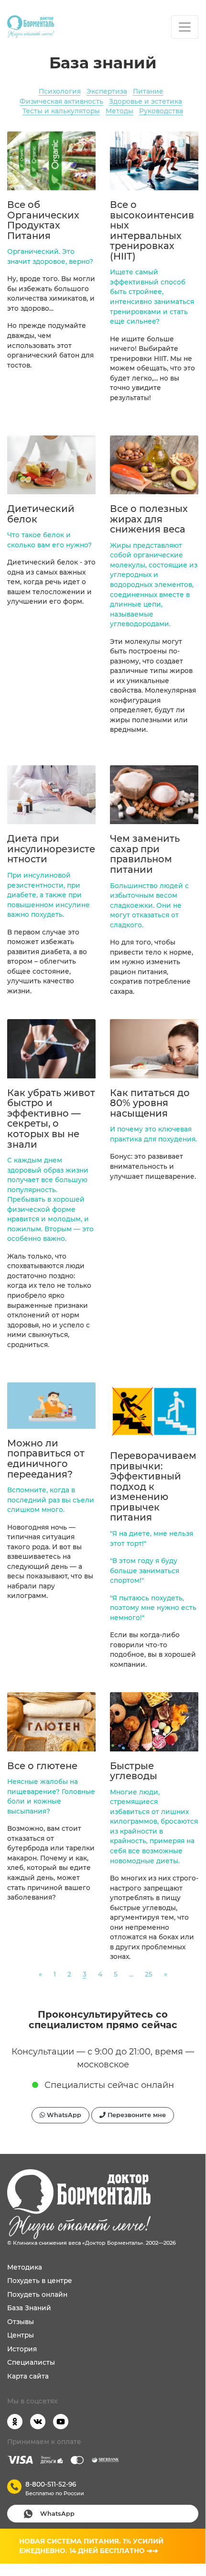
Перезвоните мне (136, 2115)
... (131, 1974)
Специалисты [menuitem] (31, 2362)
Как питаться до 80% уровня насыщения (150, 1103)
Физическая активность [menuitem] (61, 101)
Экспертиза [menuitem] (107, 91)
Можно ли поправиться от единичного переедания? (46, 1459)
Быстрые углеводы (134, 1771)
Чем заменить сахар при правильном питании (145, 854)
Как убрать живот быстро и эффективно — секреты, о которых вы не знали (51, 1119)
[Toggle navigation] (185, 27)
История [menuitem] (22, 2349)
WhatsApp (63, 2115)
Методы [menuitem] (119, 111)
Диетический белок (41, 514)
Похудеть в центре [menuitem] (40, 2281)
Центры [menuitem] (21, 2335)
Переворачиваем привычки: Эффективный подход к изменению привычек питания (153, 1486)
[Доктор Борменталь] (31, 27)
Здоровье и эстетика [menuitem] (146, 101)
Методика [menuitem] (25, 2267)
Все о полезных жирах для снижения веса (149, 519)
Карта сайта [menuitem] (28, 2376)
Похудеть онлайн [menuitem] (37, 2294)
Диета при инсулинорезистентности (51, 849)
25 (149, 1974)
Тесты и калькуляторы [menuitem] (61, 111)
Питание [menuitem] (148, 91)
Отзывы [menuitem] (21, 2322)
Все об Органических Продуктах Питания (43, 220)
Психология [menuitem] (60, 91)
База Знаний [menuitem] (29, 2308)
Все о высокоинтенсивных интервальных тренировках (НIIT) (152, 230)
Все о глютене (42, 1766)
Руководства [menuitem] (161, 111)
